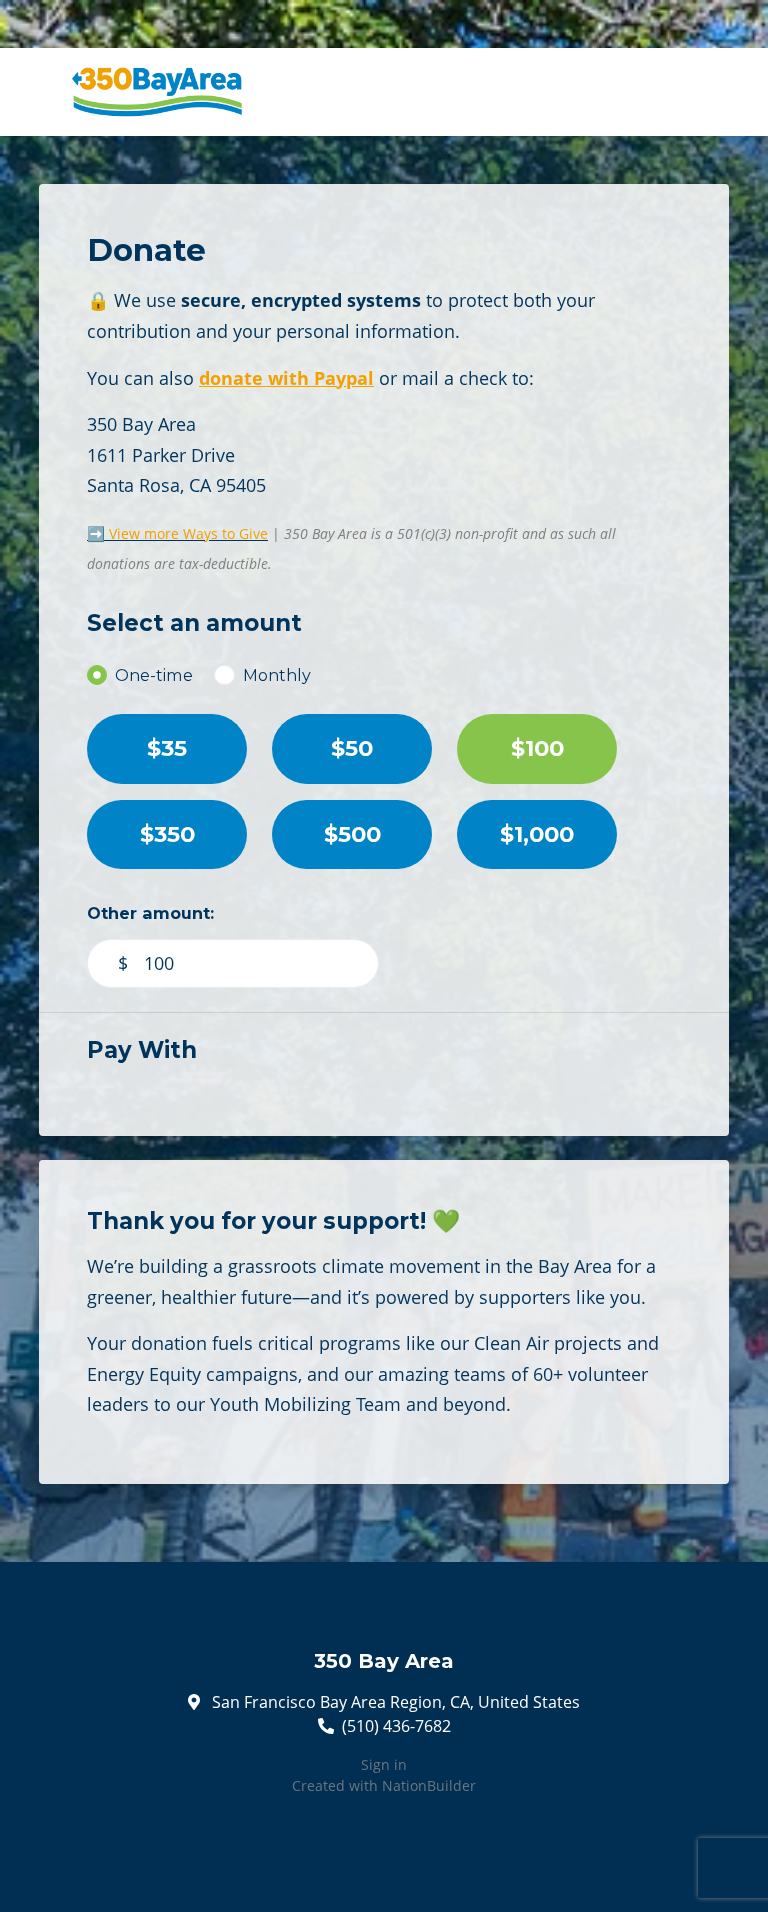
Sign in (384, 1764)
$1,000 (537, 834)
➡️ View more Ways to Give (177, 533)
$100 (537, 748)
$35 (167, 748)
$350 (167, 834)
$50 (352, 748)
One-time (154, 675)
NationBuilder (429, 1785)
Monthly (277, 675)
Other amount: (150, 913)
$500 (352, 834)
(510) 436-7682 (396, 1726)
